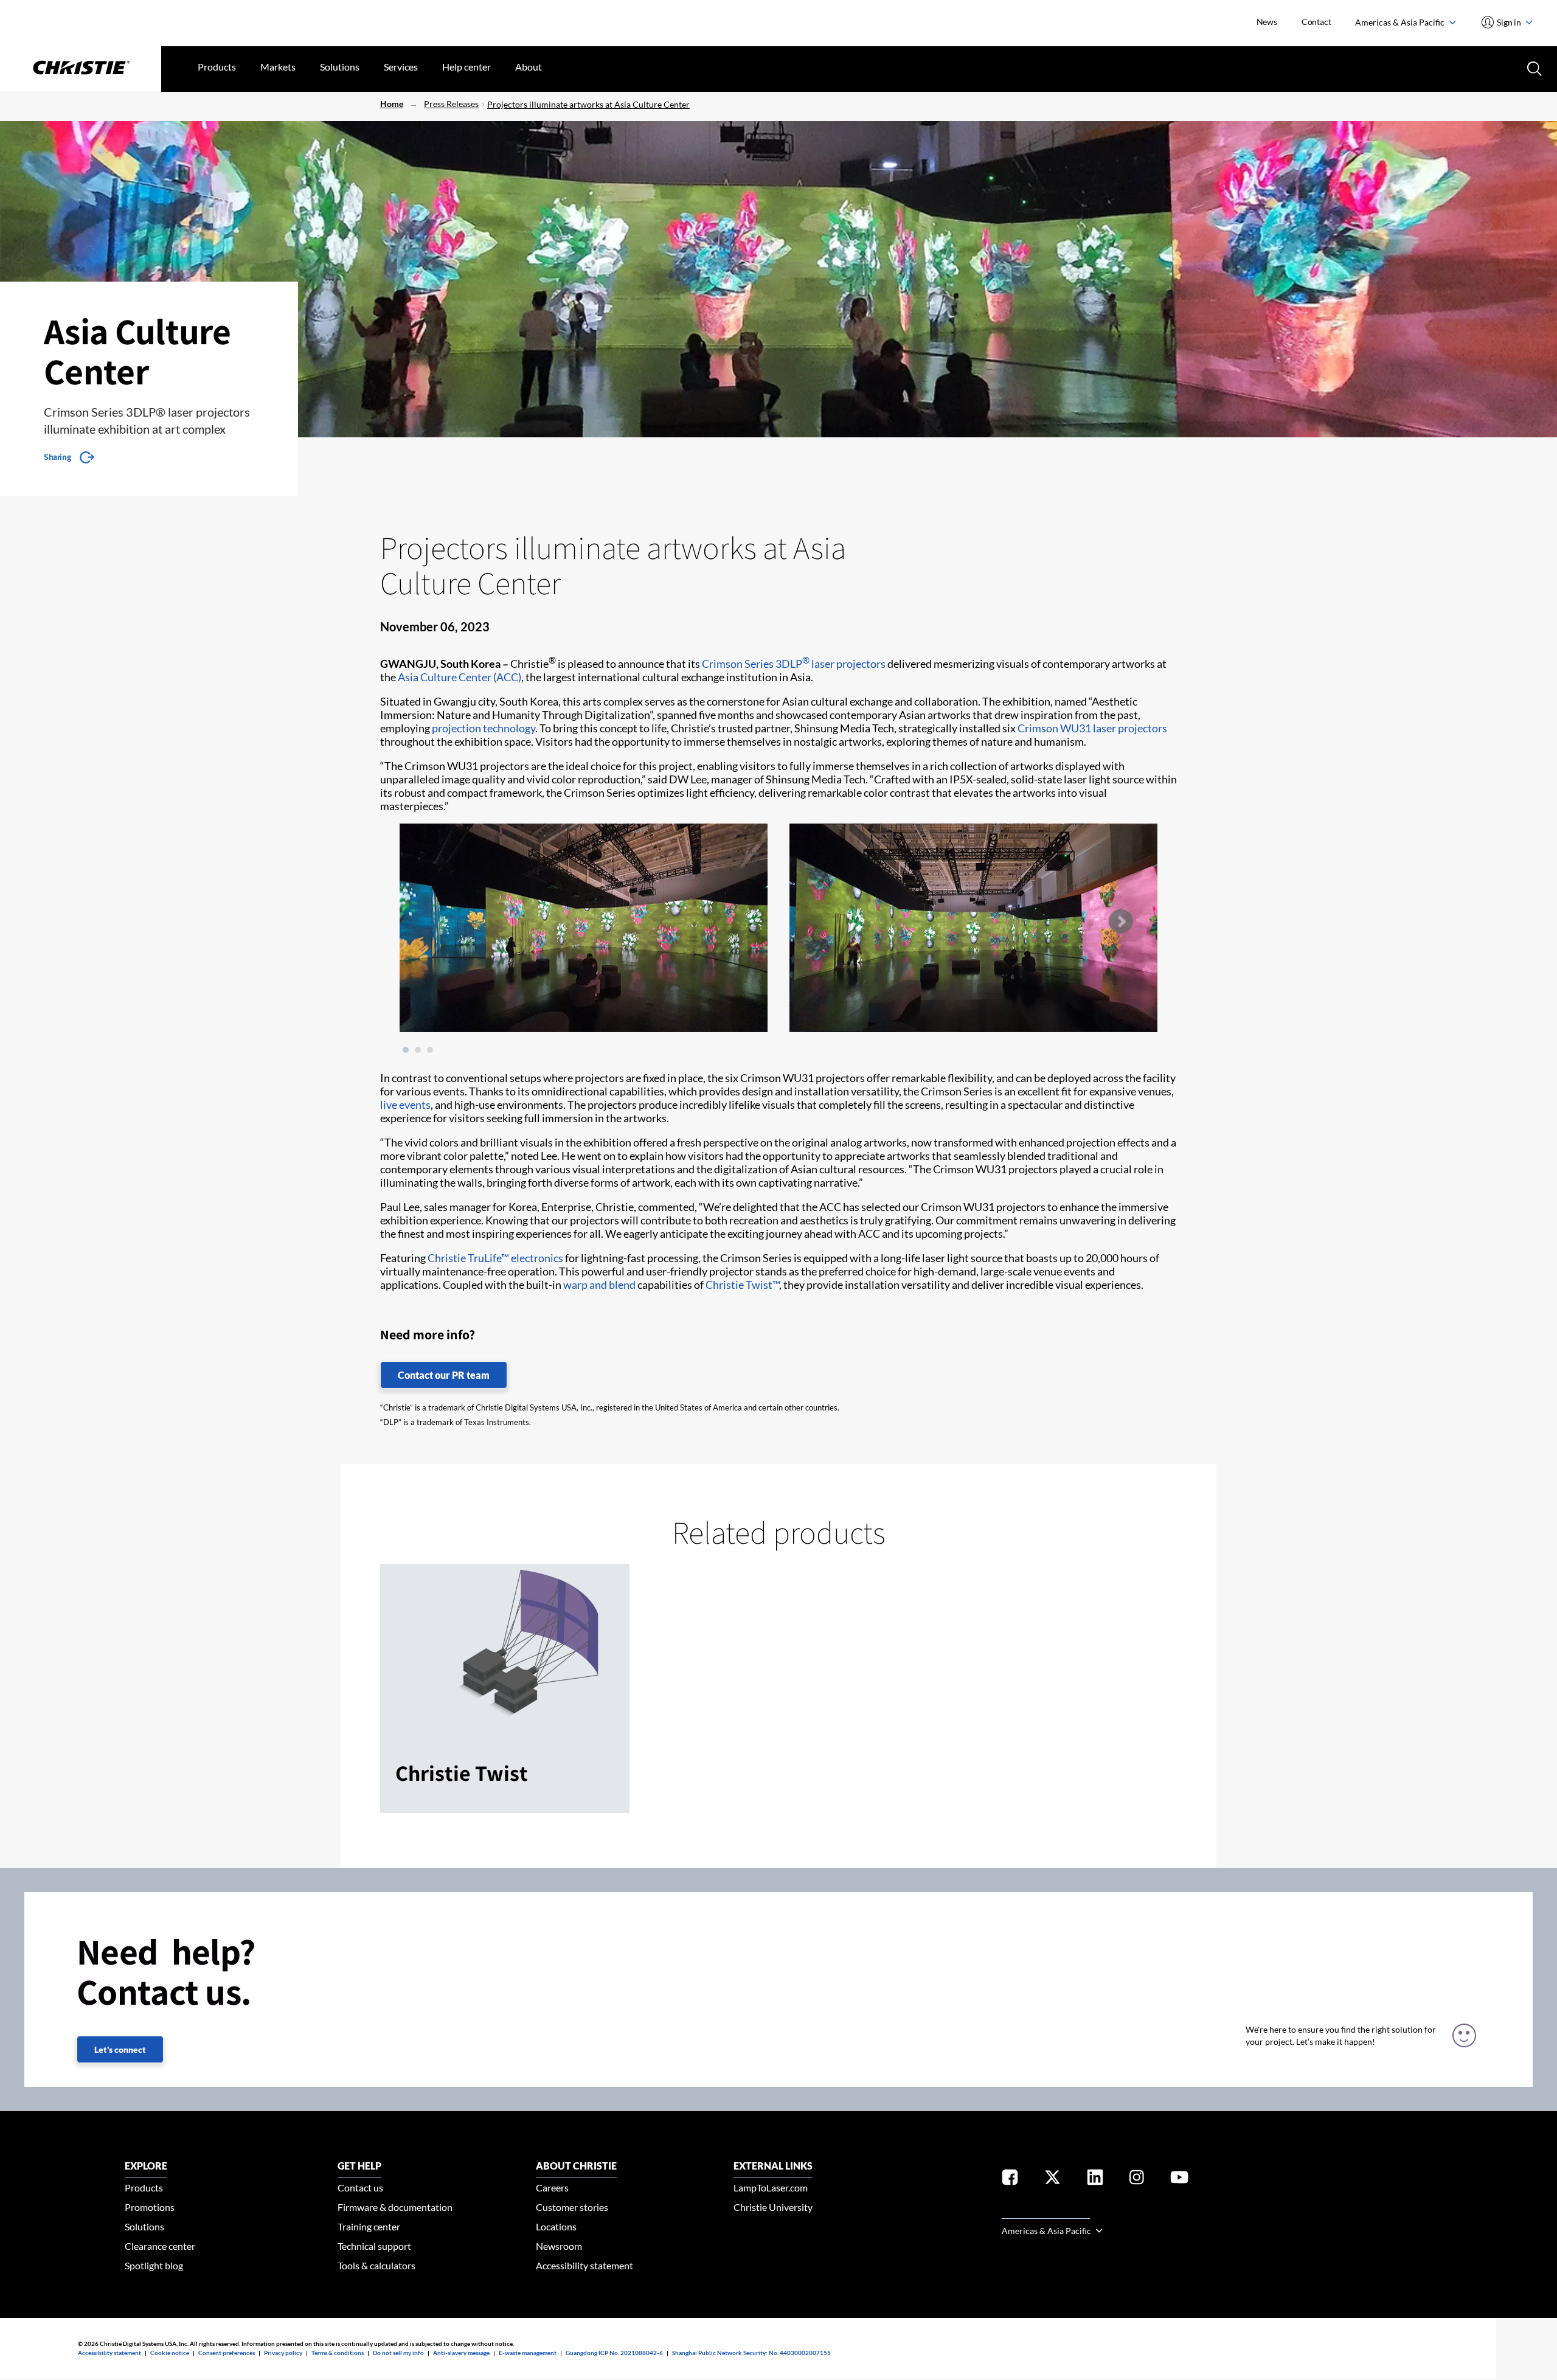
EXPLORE (146, 2166)
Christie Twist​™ (742, 1285)
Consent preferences (227, 2353)
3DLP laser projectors (831, 664)
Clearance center (160, 2246)
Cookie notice (170, 2353)
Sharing (57, 457)
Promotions (150, 2207)
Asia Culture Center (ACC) (459, 677)
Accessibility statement (584, 2265)
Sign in (1509, 22)
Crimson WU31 (1054, 728)
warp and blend (599, 1285)
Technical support (374, 2246)
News (1267, 22)
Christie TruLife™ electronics (495, 1258)
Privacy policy (283, 2353)
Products (217, 67)
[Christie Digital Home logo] (81, 69)
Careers (552, 2187)
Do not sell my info (398, 2353)
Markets (278, 67)
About (529, 67)
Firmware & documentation (395, 2207)
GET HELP (359, 2166)
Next (1120, 921)
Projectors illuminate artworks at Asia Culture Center (588, 104)
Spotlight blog (154, 2265)
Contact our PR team (444, 1375)
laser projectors (1130, 728)
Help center (466, 67)
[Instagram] (1137, 2180)
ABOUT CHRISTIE (576, 2166)
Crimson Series (738, 664)
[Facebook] (1010, 2180)
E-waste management (528, 2353)
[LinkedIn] (1095, 2180)
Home (392, 104)
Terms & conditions (338, 2353)
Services (401, 67)
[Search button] (1533, 68)
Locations (556, 2226)
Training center (369, 2226)
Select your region (1046, 2211)
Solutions (340, 67)
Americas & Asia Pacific (1401, 22)
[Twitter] (1052, 2180)
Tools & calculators (376, 2265)
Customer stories (572, 2207)
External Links (773, 2166)
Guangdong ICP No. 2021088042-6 (614, 2353)
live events (405, 1105)
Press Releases (451, 104)
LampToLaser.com (771, 2187)
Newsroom (559, 2246)
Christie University (773, 2207)
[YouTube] (1179, 2180)
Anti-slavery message (461, 2353)
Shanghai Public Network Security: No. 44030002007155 (751, 2353)
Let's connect (120, 2049)
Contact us (360, 2187)
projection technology (484, 728)
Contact (1316, 22)
